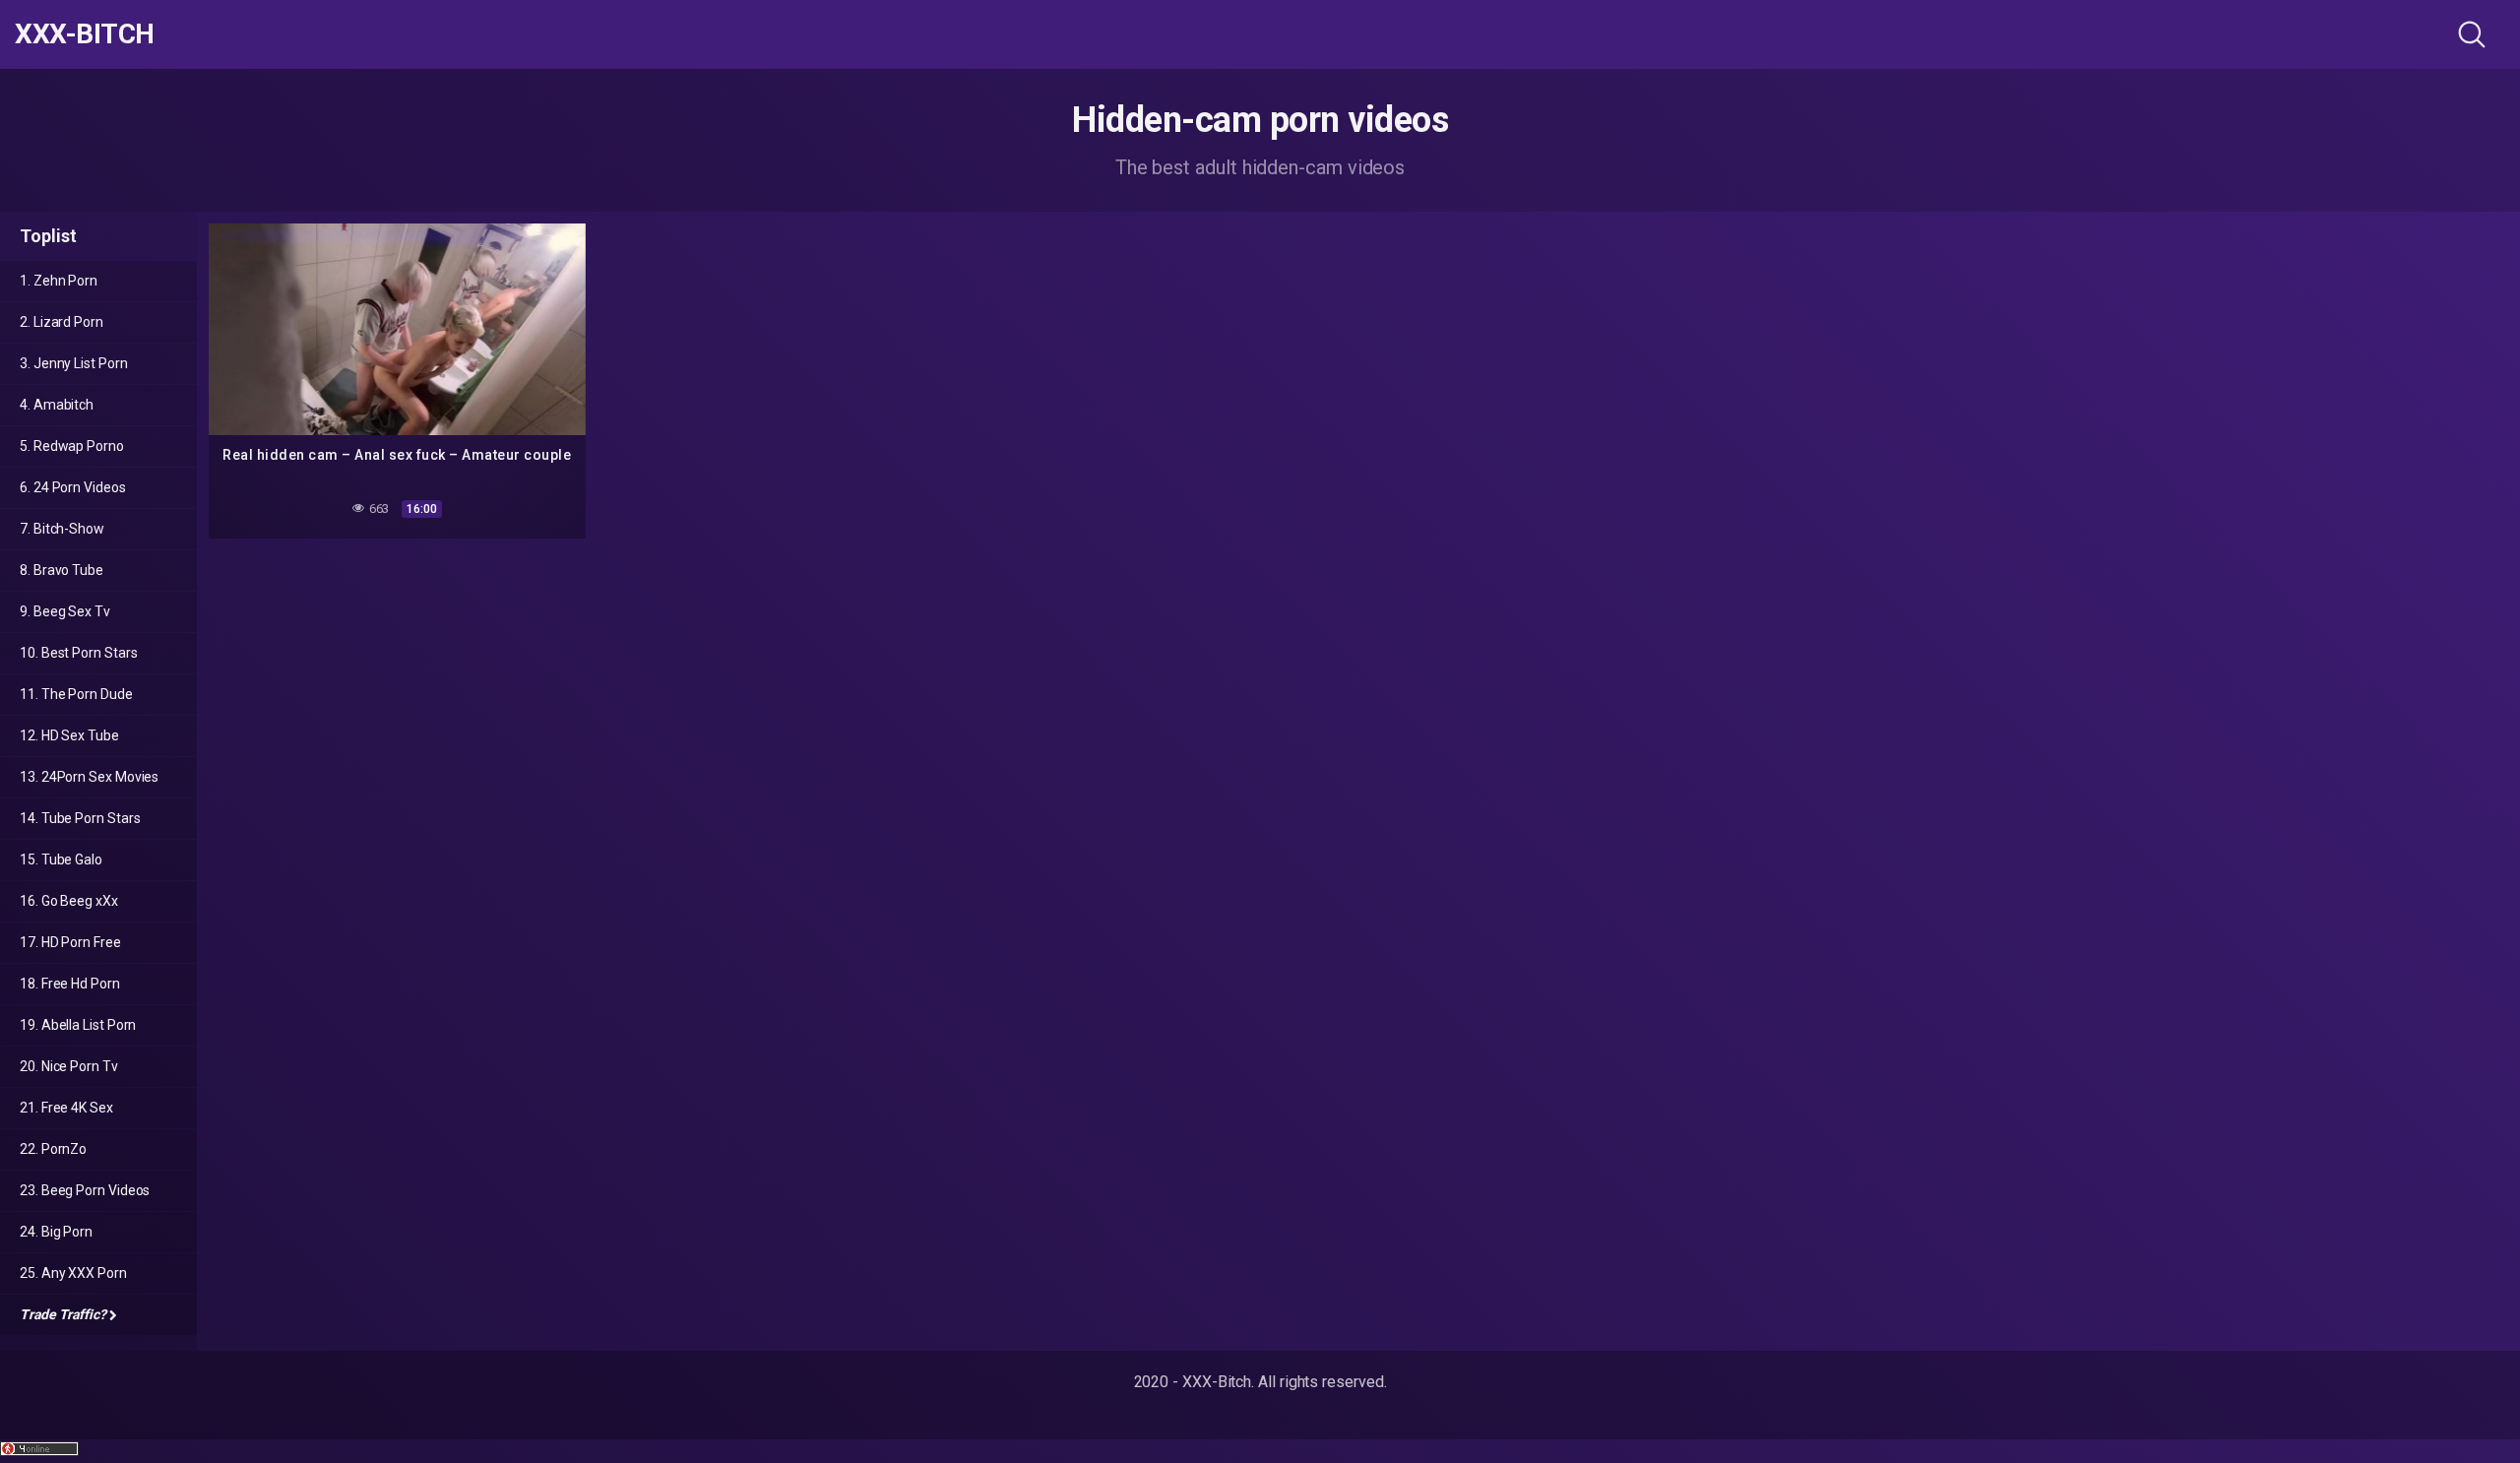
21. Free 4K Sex (66, 1108)
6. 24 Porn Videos (73, 487)
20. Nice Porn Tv (69, 1066)
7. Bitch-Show (62, 529)
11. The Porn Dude (76, 694)
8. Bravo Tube (62, 570)
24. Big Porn (56, 1232)
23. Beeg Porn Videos (85, 1190)
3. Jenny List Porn (74, 363)
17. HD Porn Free (70, 942)
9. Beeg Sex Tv (65, 611)
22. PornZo (53, 1149)
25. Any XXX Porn (73, 1273)
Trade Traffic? (63, 1314)
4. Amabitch (57, 405)
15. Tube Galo (61, 859)
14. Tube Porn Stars (80, 818)
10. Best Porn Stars (78, 653)
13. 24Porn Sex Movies (89, 777)
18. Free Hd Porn (70, 984)
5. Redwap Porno (72, 446)
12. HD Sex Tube (69, 735)
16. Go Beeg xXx (69, 901)
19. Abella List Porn (78, 1025)
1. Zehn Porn (59, 281)
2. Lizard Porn (62, 322)
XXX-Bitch (85, 34)
